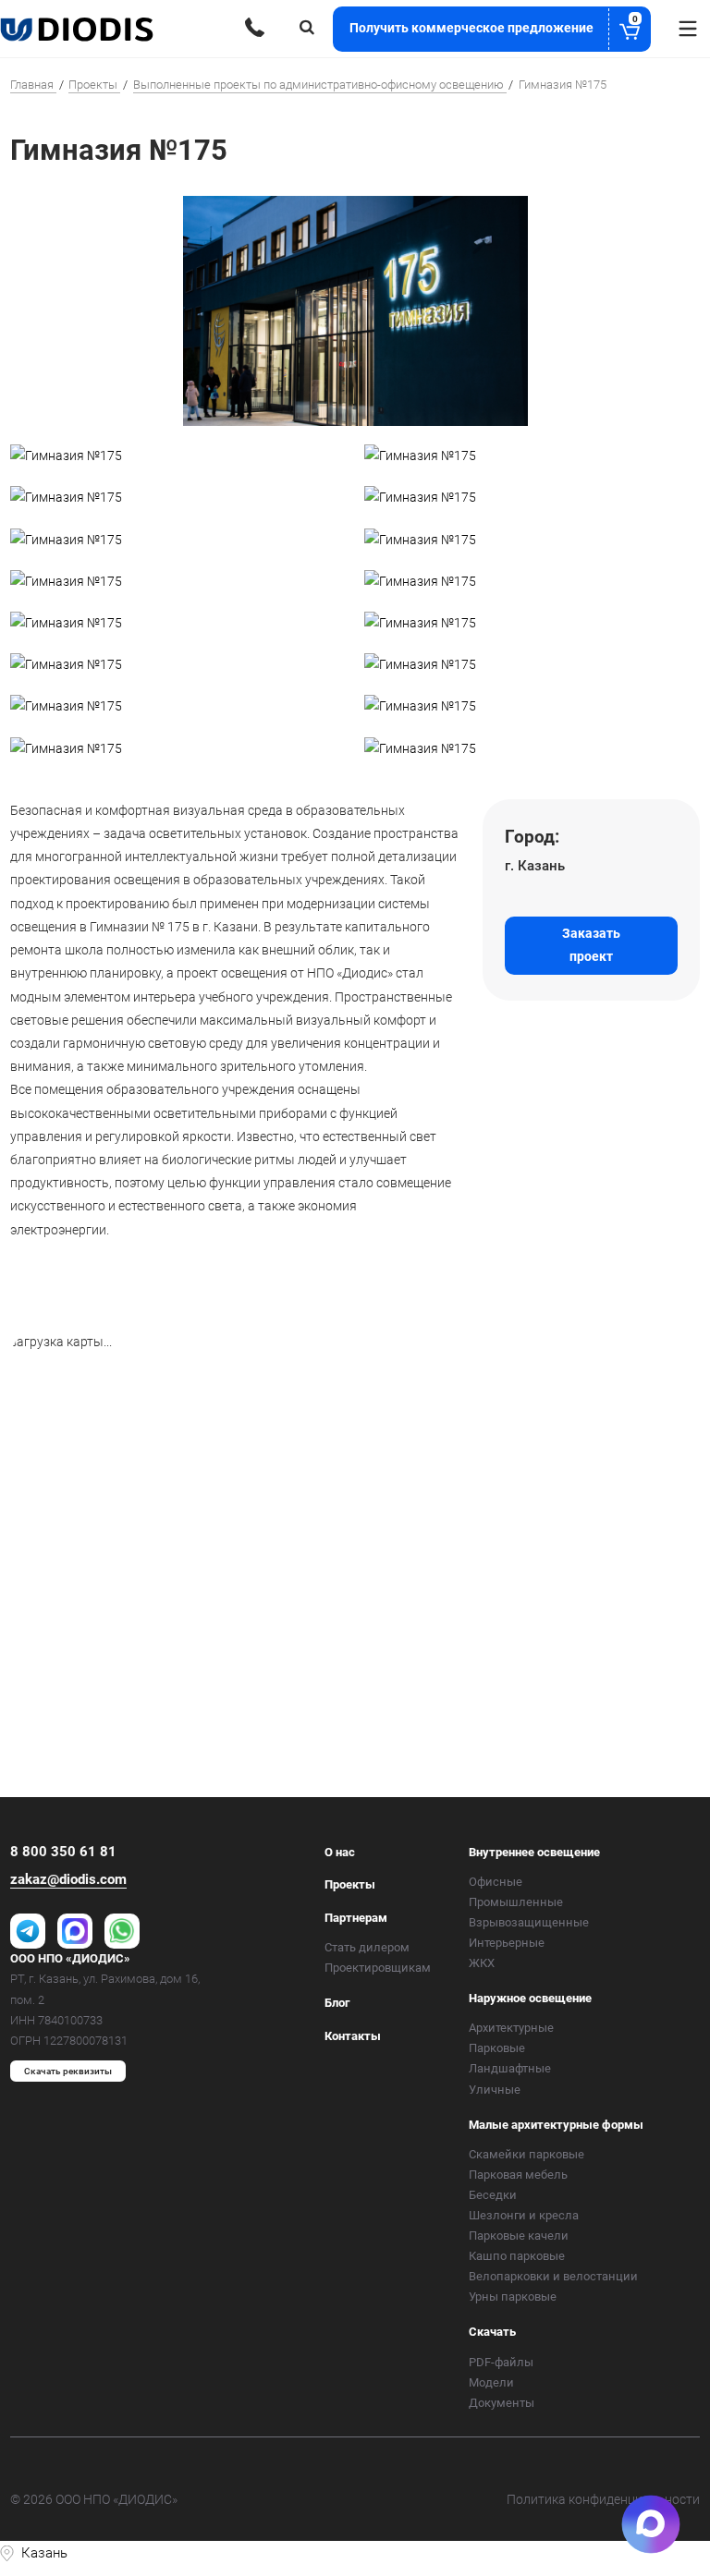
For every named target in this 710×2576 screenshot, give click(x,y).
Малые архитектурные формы (556, 2125)
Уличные (495, 2090)
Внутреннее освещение (534, 1852)
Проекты (350, 1884)
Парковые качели (519, 2236)
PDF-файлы (501, 2362)
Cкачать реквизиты (68, 2071)
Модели (491, 2382)
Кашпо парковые (517, 2256)
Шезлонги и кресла (524, 2215)
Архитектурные (511, 2028)
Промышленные (516, 1902)
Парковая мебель (518, 2175)
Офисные (496, 1882)
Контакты (353, 2036)
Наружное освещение (530, 1998)
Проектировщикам (378, 1968)
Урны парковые (513, 2297)
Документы (502, 2403)
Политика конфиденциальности (603, 2499)
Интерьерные (507, 1943)
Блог (337, 2003)
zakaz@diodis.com (68, 1879)
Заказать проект (591, 945)
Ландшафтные (510, 2068)
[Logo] (78, 29)
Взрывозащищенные (529, 1922)
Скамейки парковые (526, 2154)
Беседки (493, 2195)
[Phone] (255, 27)
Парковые (497, 2048)
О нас (340, 1852)
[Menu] (688, 29)
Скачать (492, 2332)
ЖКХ (482, 1963)
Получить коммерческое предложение (494, 25)
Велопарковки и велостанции (553, 2276)
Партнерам (356, 1918)
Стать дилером (367, 1947)
